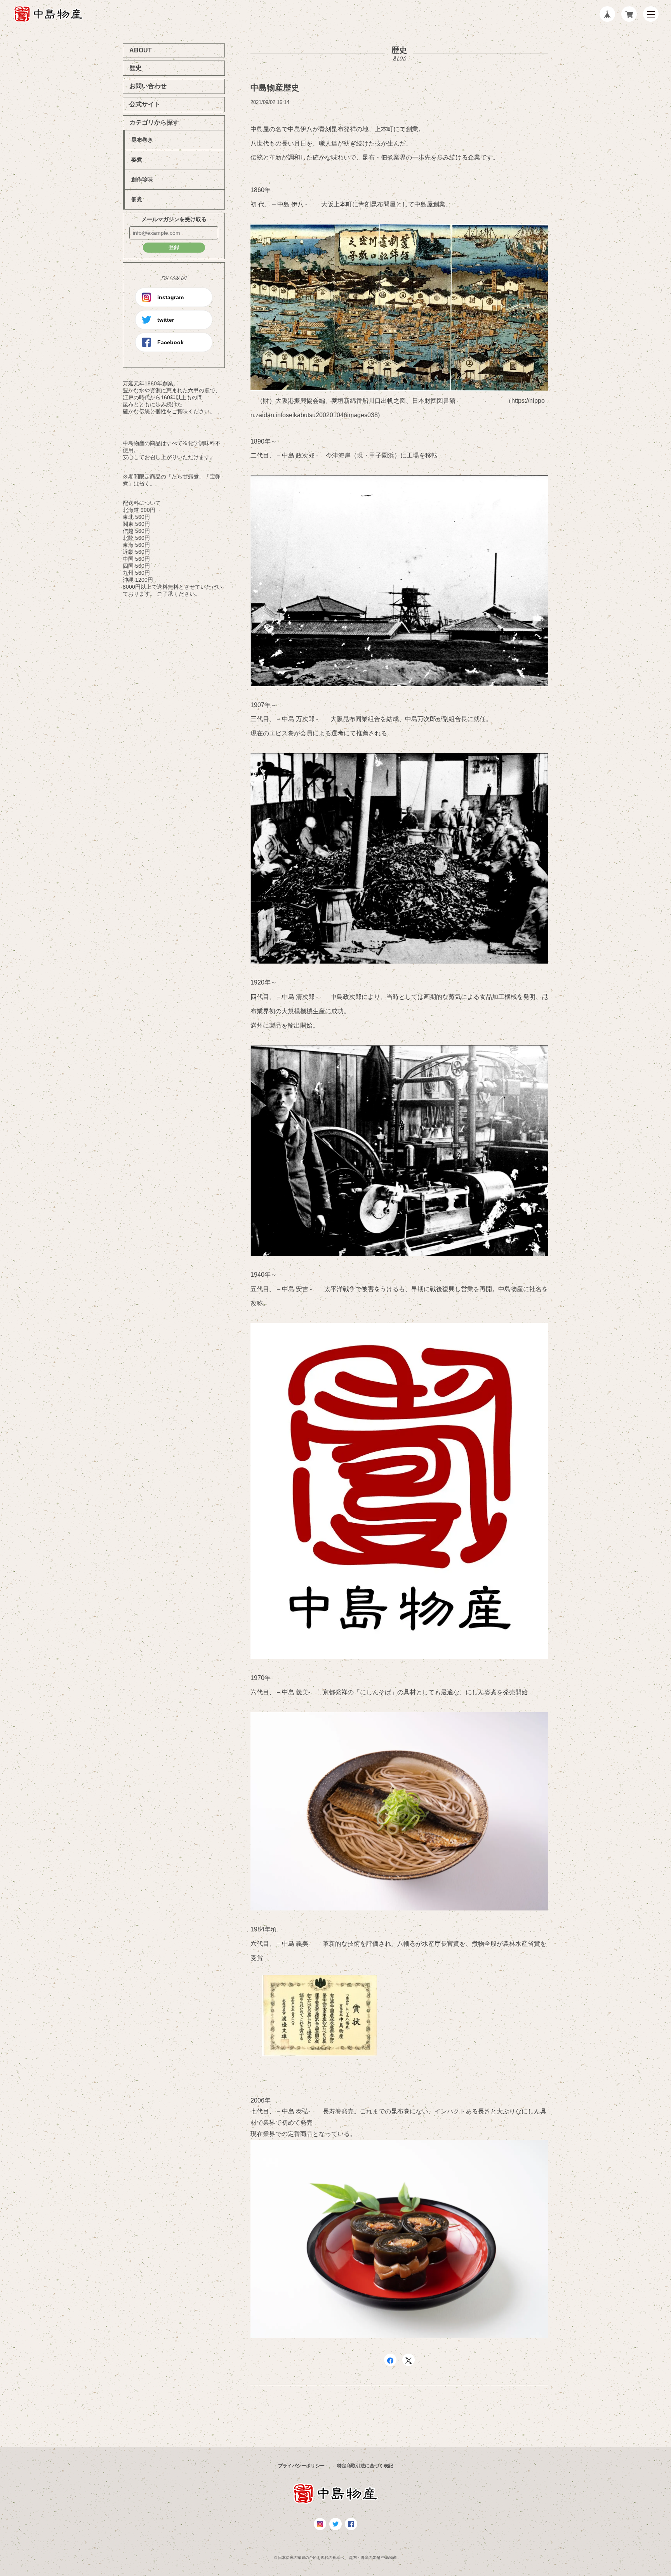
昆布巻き (142, 140)
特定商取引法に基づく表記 (365, 2466)
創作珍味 (142, 179)
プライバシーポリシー (301, 2466)
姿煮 (137, 159)
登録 (174, 247)
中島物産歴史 (275, 88)
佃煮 (137, 199)
